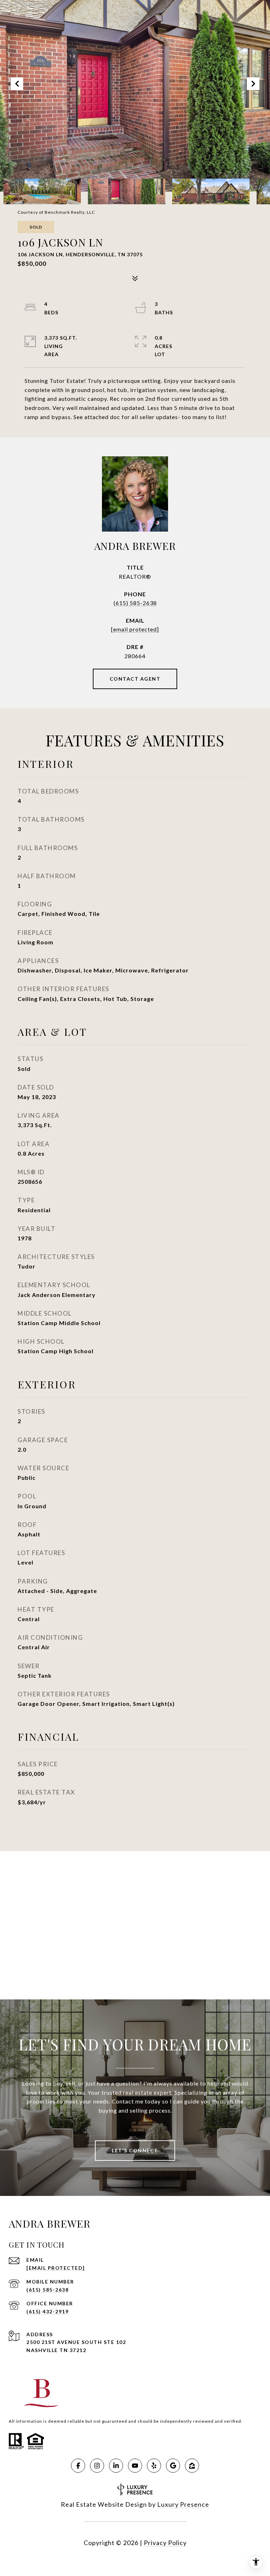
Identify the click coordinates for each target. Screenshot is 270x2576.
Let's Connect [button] (135, 2150)
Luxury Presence (183, 2504)
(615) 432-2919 (47, 2311)
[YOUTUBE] (135, 2466)
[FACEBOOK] (78, 2466)
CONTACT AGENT (135, 679)
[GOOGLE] (173, 2466)
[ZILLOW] (192, 2466)
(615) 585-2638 (135, 603)
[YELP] (154, 2466)
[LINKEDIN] (116, 2466)
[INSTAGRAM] (97, 2466)
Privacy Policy (165, 2543)
